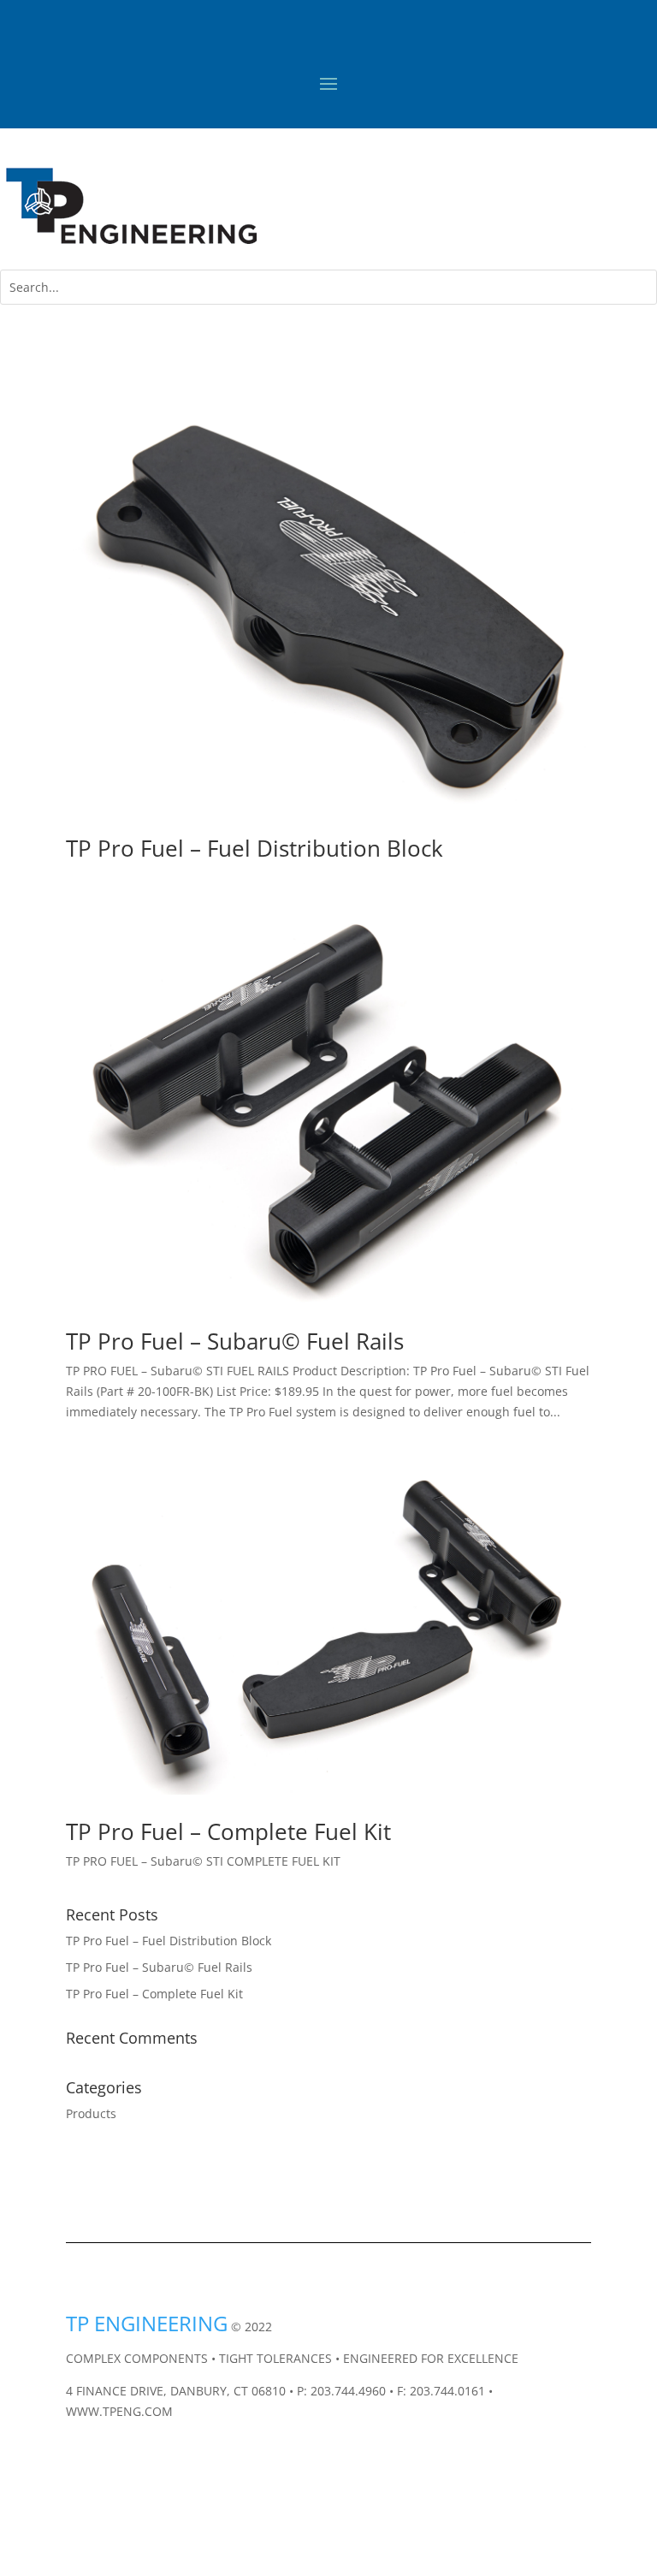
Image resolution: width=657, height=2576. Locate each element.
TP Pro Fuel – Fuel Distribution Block (255, 848)
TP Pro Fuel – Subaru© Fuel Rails (235, 1341)
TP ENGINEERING (147, 2323)
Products (91, 2113)
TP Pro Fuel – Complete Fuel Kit (228, 1831)
